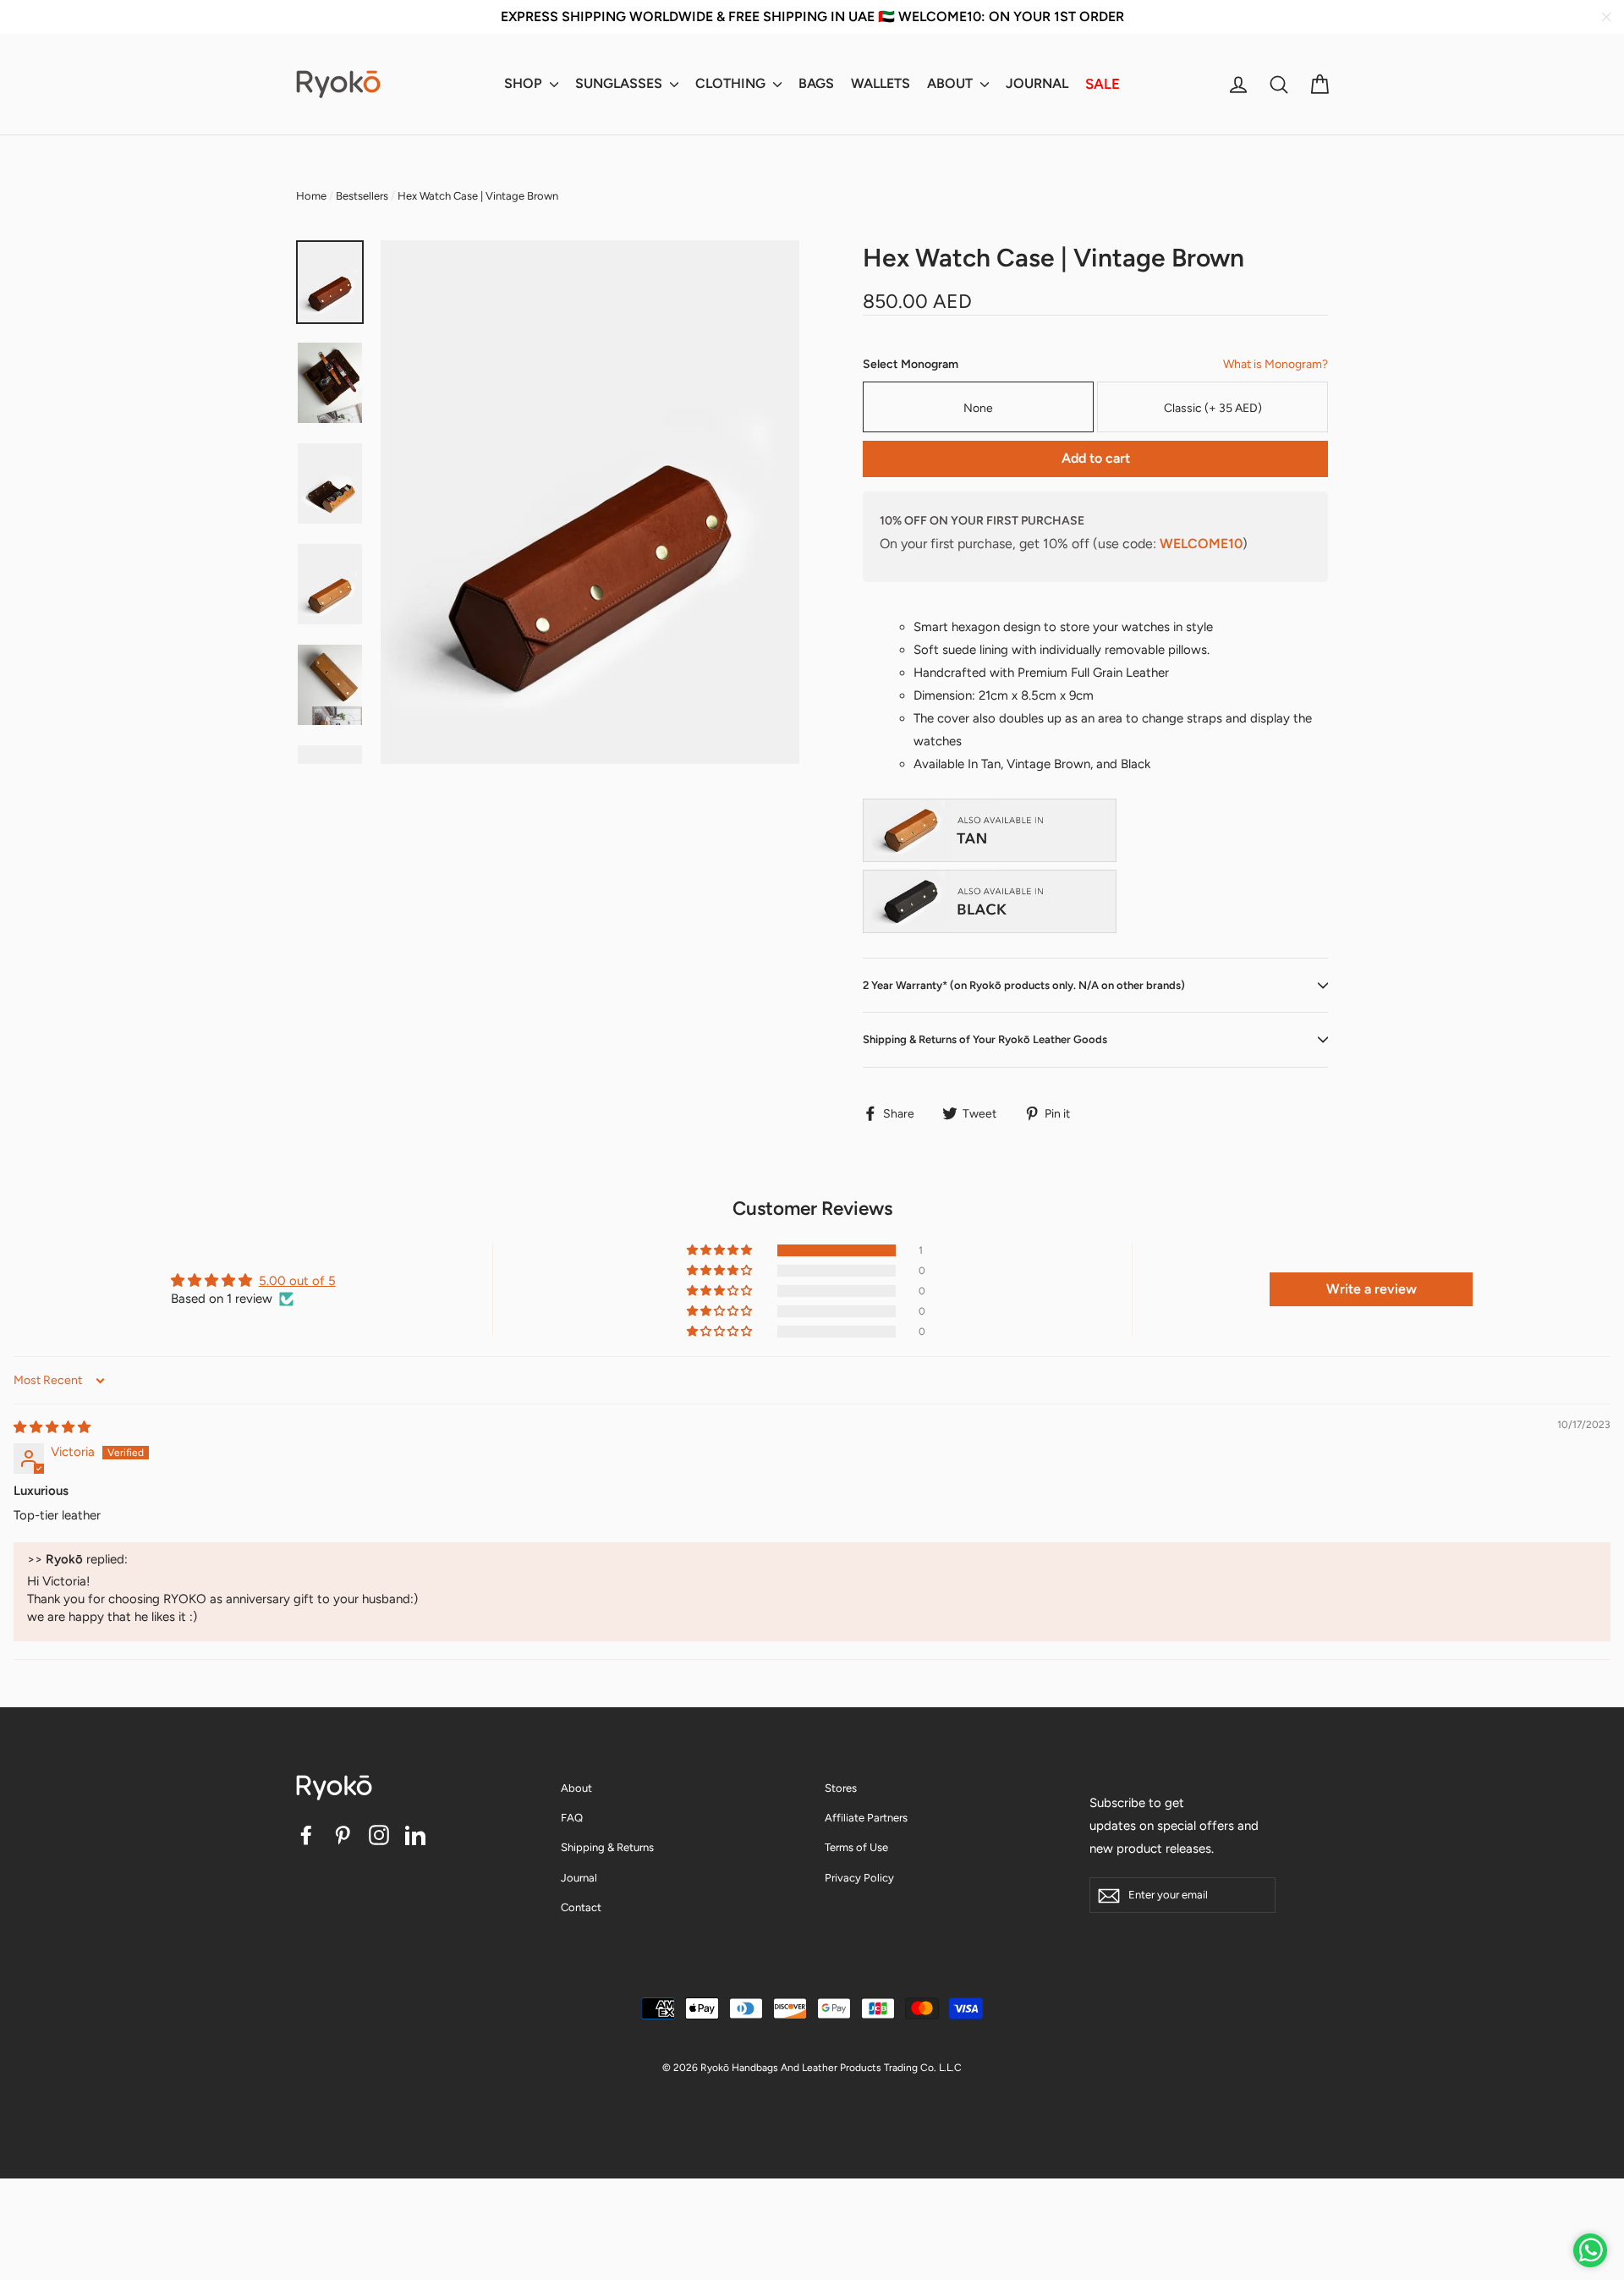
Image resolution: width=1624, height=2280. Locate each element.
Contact (581, 1907)
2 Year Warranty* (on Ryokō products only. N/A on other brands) (1024, 985)
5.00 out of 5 (297, 1281)
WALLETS (881, 83)
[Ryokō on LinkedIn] (415, 1835)
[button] (721, 1250)
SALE (1103, 84)
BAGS (816, 83)
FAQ (572, 1818)
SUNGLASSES (620, 83)
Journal (579, 1878)
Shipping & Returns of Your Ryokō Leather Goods (985, 1039)
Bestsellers (362, 196)
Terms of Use (856, 1847)
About (576, 1788)
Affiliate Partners (866, 1818)
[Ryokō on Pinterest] (343, 1835)
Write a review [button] (1372, 1289)
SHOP (525, 83)
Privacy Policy (859, 1878)
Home (311, 196)
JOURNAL (1037, 83)
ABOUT (952, 83)
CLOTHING (732, 83)
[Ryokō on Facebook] (306, 1835)
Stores (841, 1788)
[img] (52, 1427)
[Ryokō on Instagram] (379, 1835)
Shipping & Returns (607, 1847)
